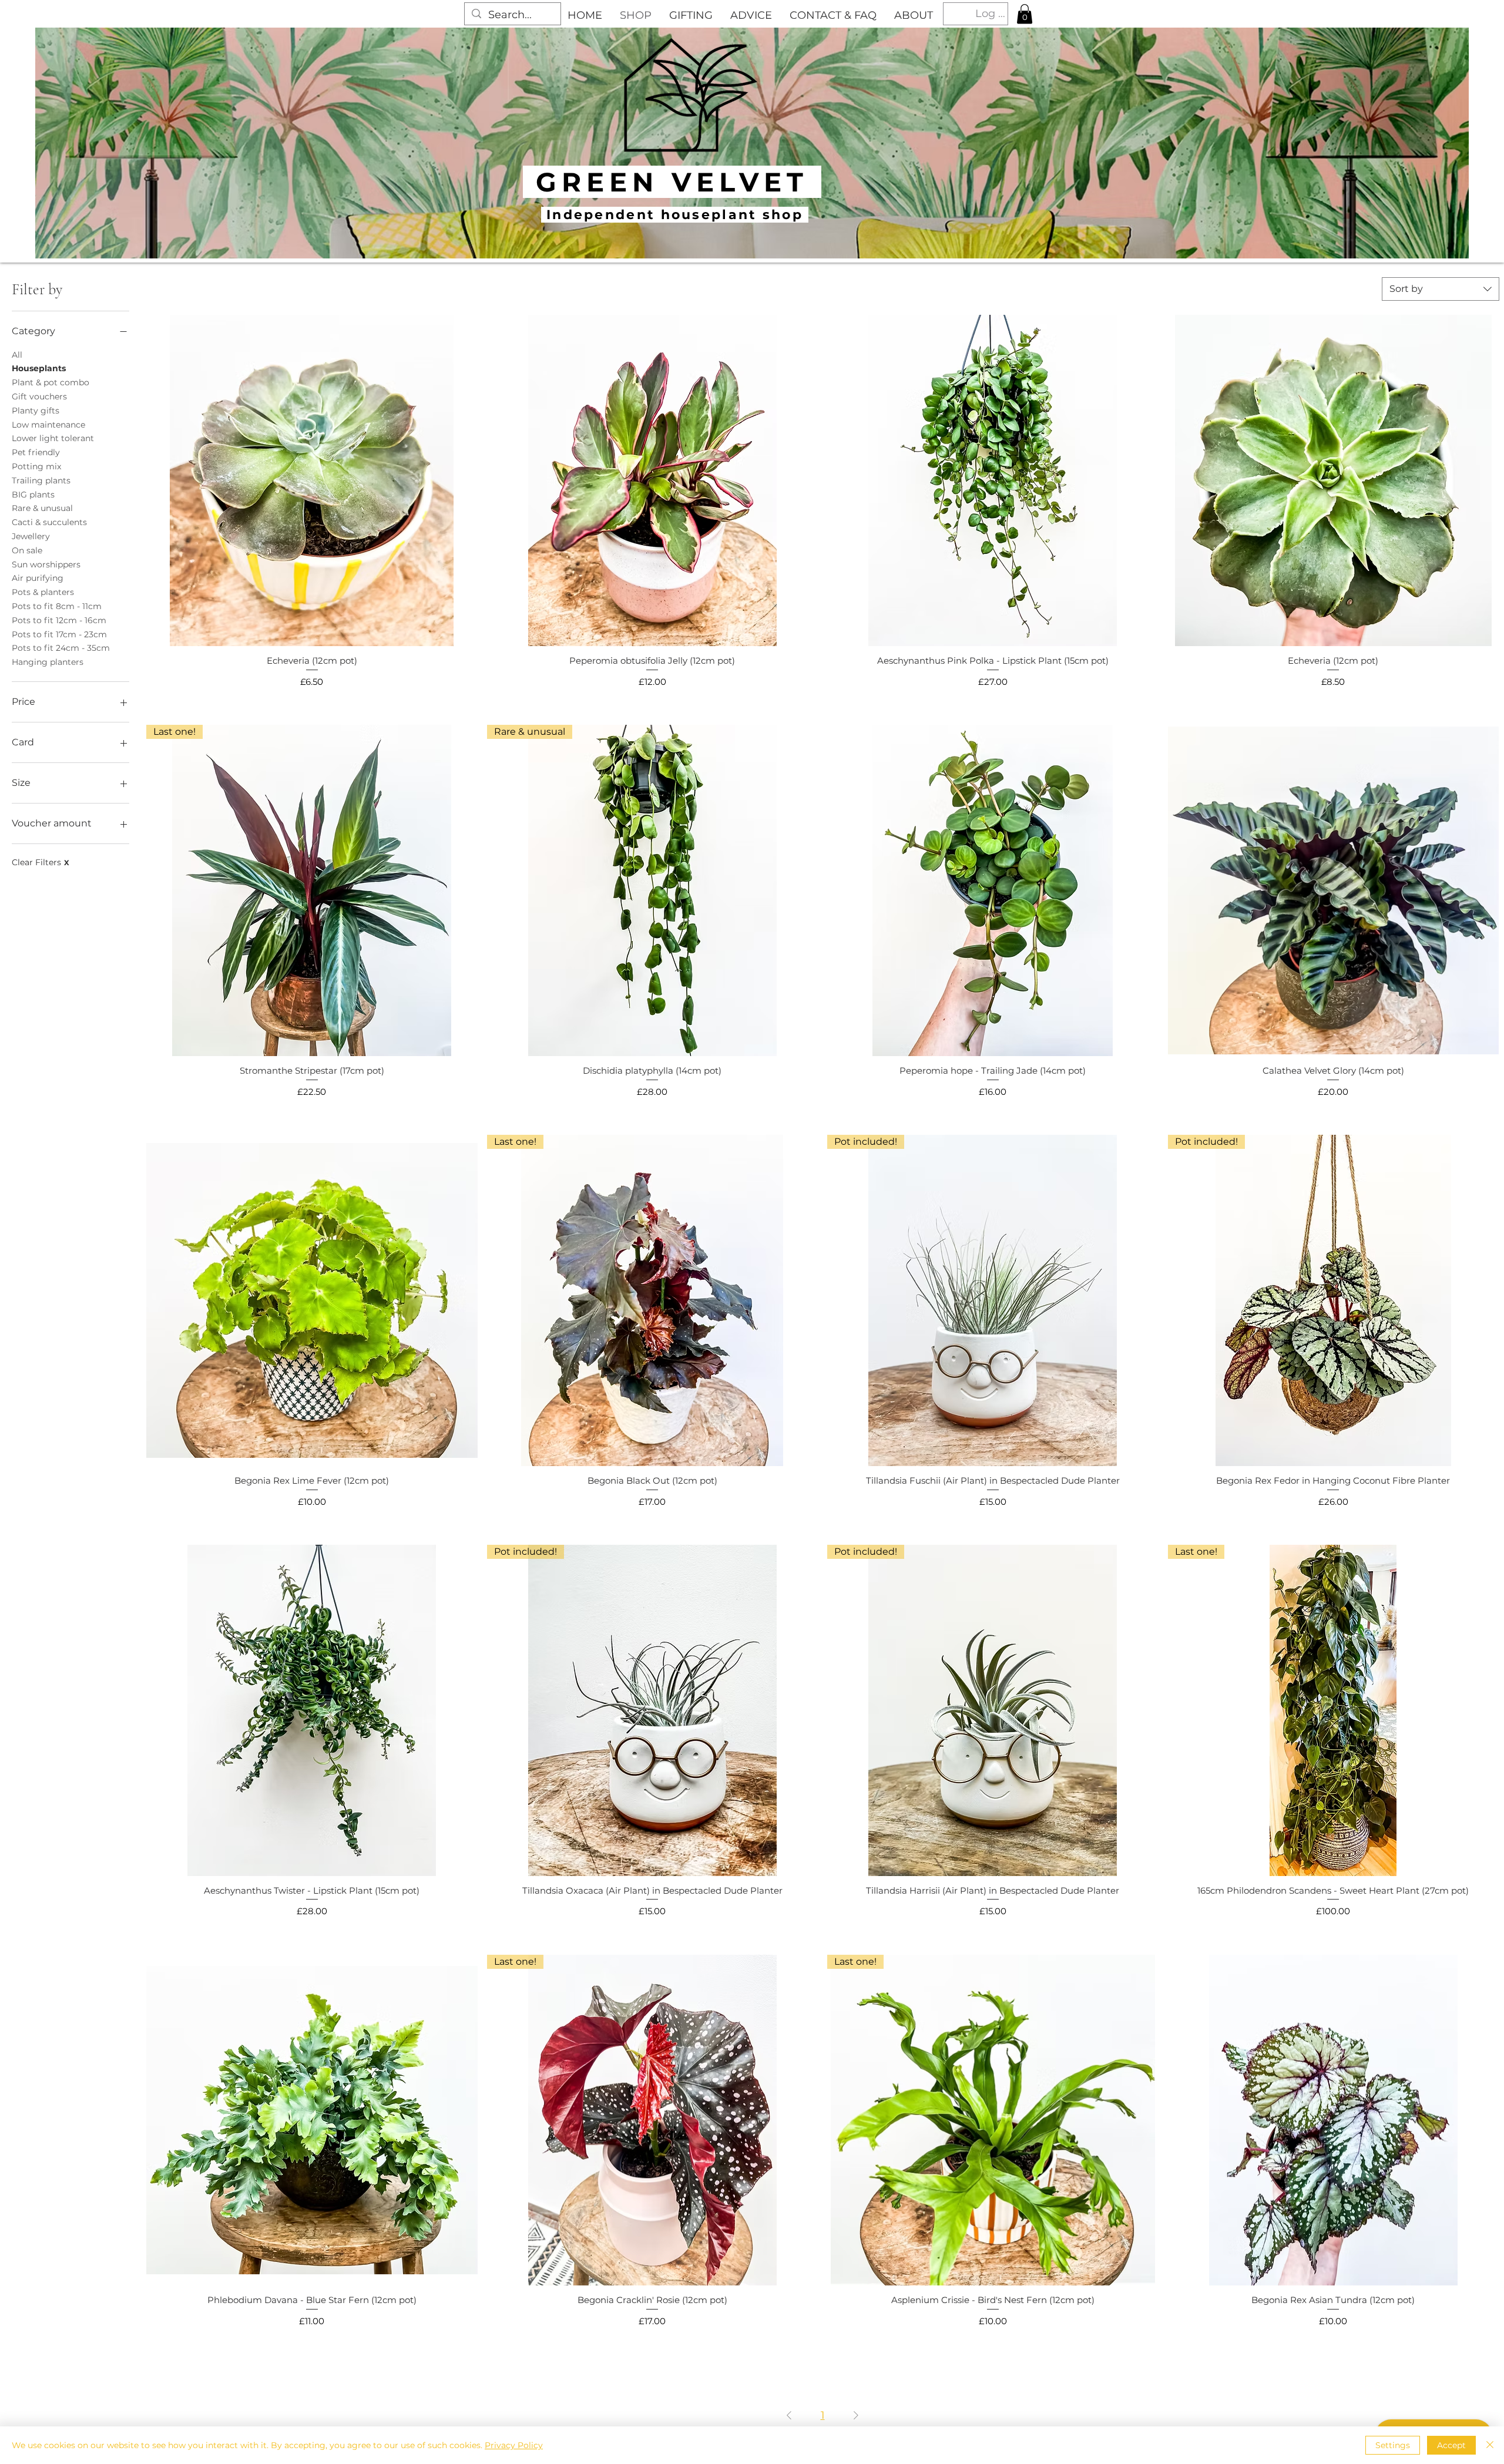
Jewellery (31, 536)
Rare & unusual (42, 508)
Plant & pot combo (51, 382)
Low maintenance (48, 425)
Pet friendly (36, 452)
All (17, 355)
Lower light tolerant (53, 438)
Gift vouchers (39, 396)
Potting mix (36, 466)
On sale (27, 550)
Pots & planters (43, 592)
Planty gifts (36, 411)
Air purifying (38, 578)
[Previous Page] (789, 2416)
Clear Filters (41, 862)
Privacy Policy (514, 2445)
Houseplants (39, 368)
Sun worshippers (46, 564)
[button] (1025, 14)
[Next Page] (856, 2416)
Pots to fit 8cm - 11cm (57, 606)
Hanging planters (48, 662)
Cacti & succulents (49, 522)
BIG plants (33, 495)
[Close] (1490, 2445)
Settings (1393, 2445)
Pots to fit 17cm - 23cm (59, 634)
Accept (1451, 2445)
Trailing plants (41, 480)
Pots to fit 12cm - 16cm (59, 620)
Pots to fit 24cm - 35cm (61, 648)
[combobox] (1441, 289)
